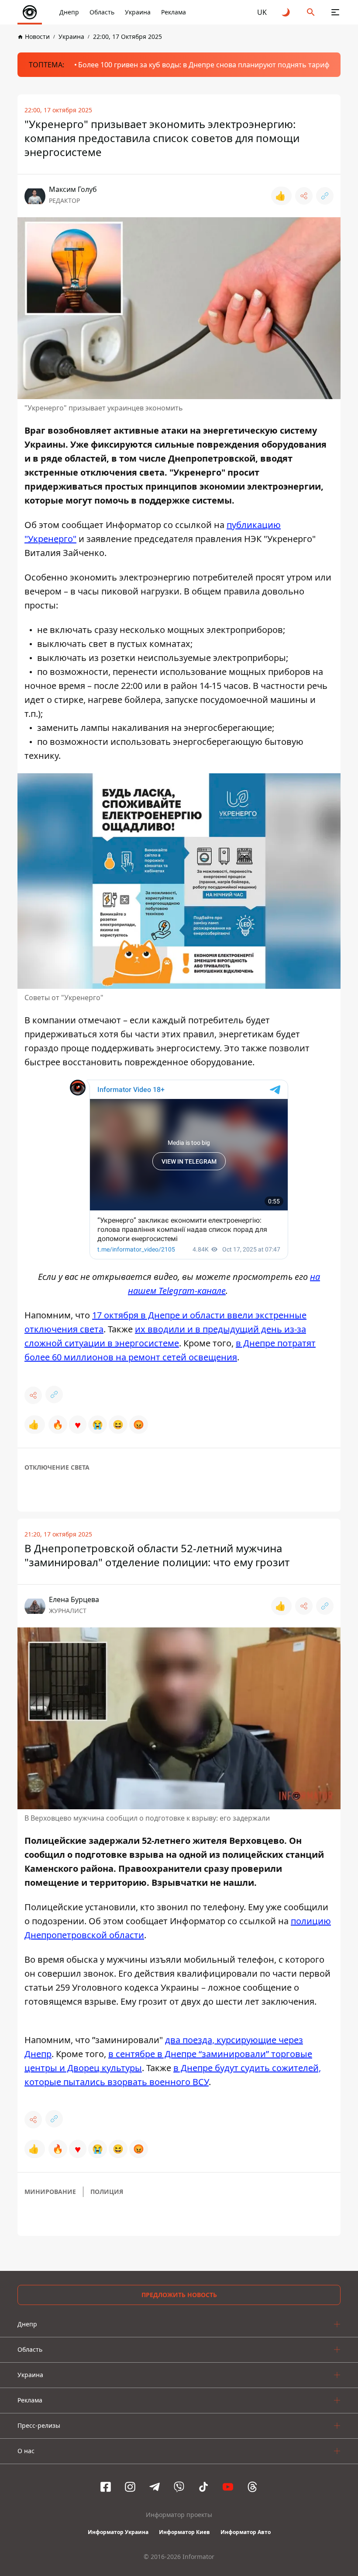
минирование (50, 2192)
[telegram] (155, 2487)
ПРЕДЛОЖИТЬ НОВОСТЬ (179, 2295)
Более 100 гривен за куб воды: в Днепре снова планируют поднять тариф (204, 65)
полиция (107, 2192)
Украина (138, 12)
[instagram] (130, 2487)
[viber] (179, 2487)
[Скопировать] (325, 196)
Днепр (69, 12)
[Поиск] (311, 12)
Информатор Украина (118, 2532)
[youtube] (228, 2487)
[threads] (252, 2487)
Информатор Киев (184, 2532)
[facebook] (106, 2487)
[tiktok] (203, 2487)
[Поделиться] (304, 196)
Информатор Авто (246, 2532)
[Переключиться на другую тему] (286, 12)
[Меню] (335, 12)
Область (102, 12)
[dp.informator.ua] (30, 12)
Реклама (174, 12)
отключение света (57, 1467)
